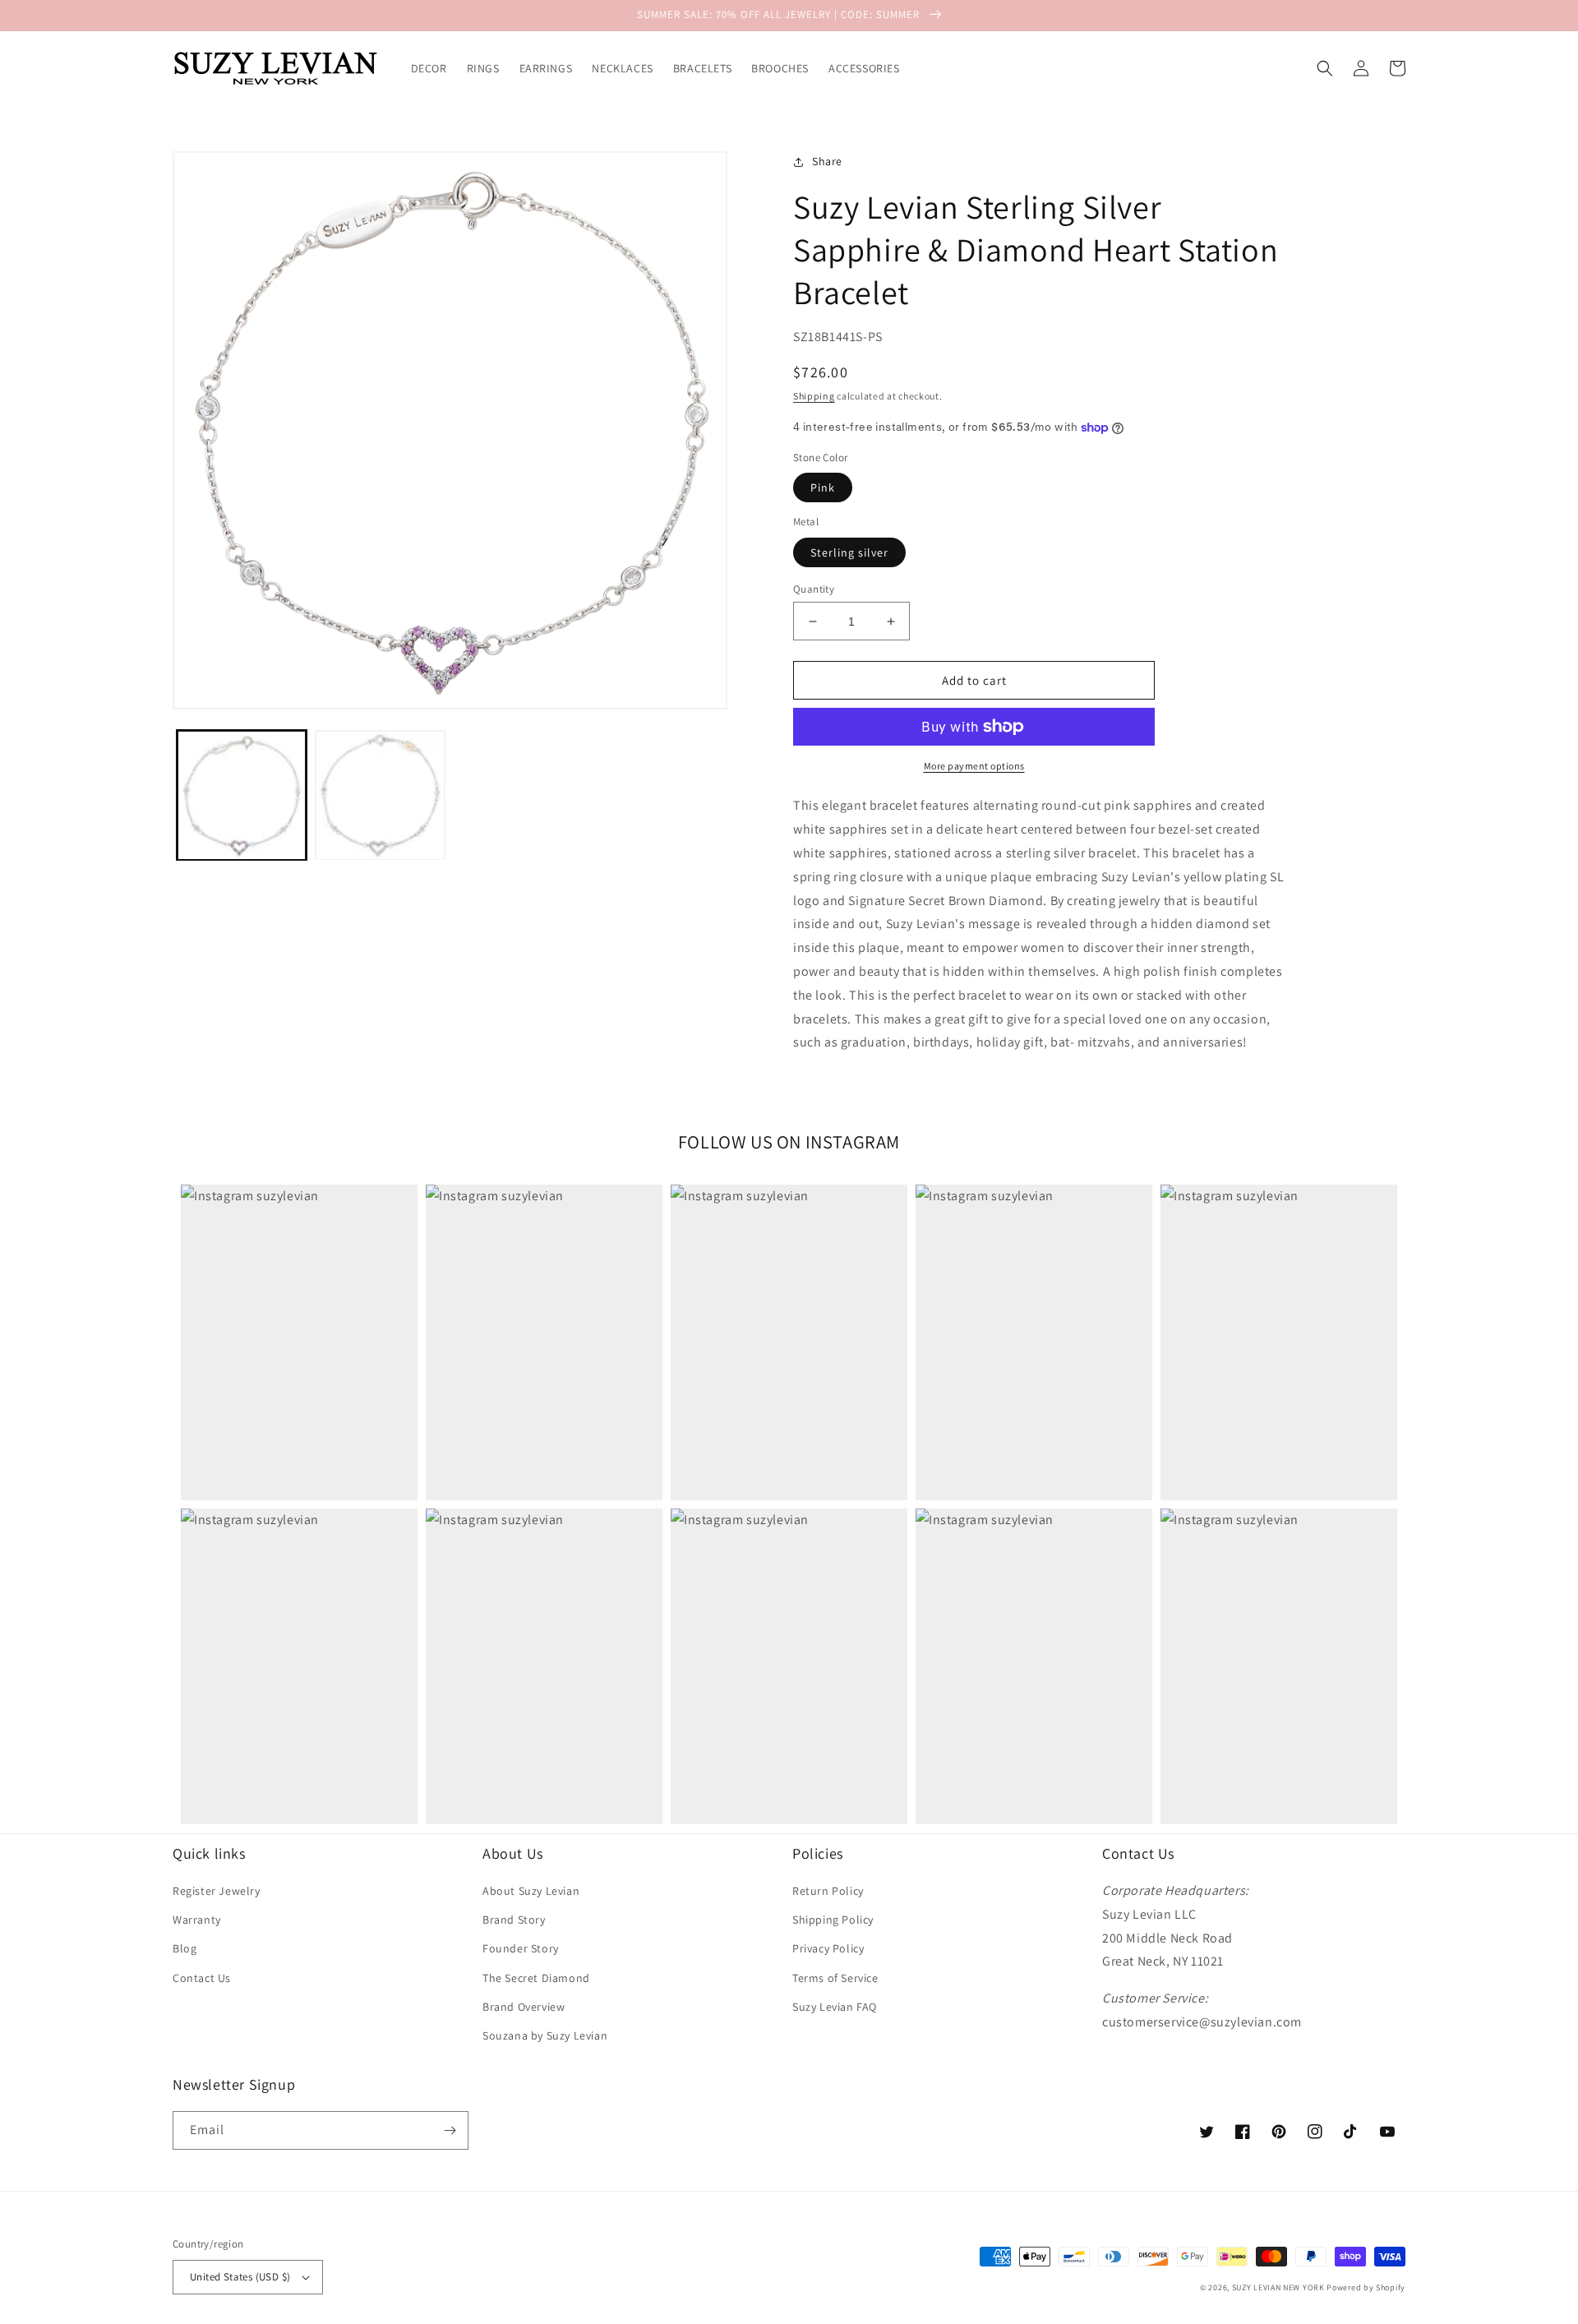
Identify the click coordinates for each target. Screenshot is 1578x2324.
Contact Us (202, 1978)
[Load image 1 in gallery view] (242, 795)
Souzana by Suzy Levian (545, 2035)
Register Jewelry (217, 1891)
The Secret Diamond (536, 1978)
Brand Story (514, 1920)
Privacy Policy (828, 1948)
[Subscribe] (450, 2130)
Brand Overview (524, 2007)
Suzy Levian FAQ (835, 2007)
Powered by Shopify (1366, 2287)
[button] (1325, 68)
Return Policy (828, 1891)
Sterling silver (849, 552)
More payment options (974, 766)
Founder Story (521, 1948)
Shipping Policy (833, 1920)
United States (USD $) (240, 2277)
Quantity (814, 589)
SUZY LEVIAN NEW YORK (1278, 2287)
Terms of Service (835, 1978)
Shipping (814, 396)
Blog (185, 1948)
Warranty (197, 1920)
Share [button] (827, 161)
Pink (823, 487)
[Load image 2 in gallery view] (380, 795)
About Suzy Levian (531, 1891)
